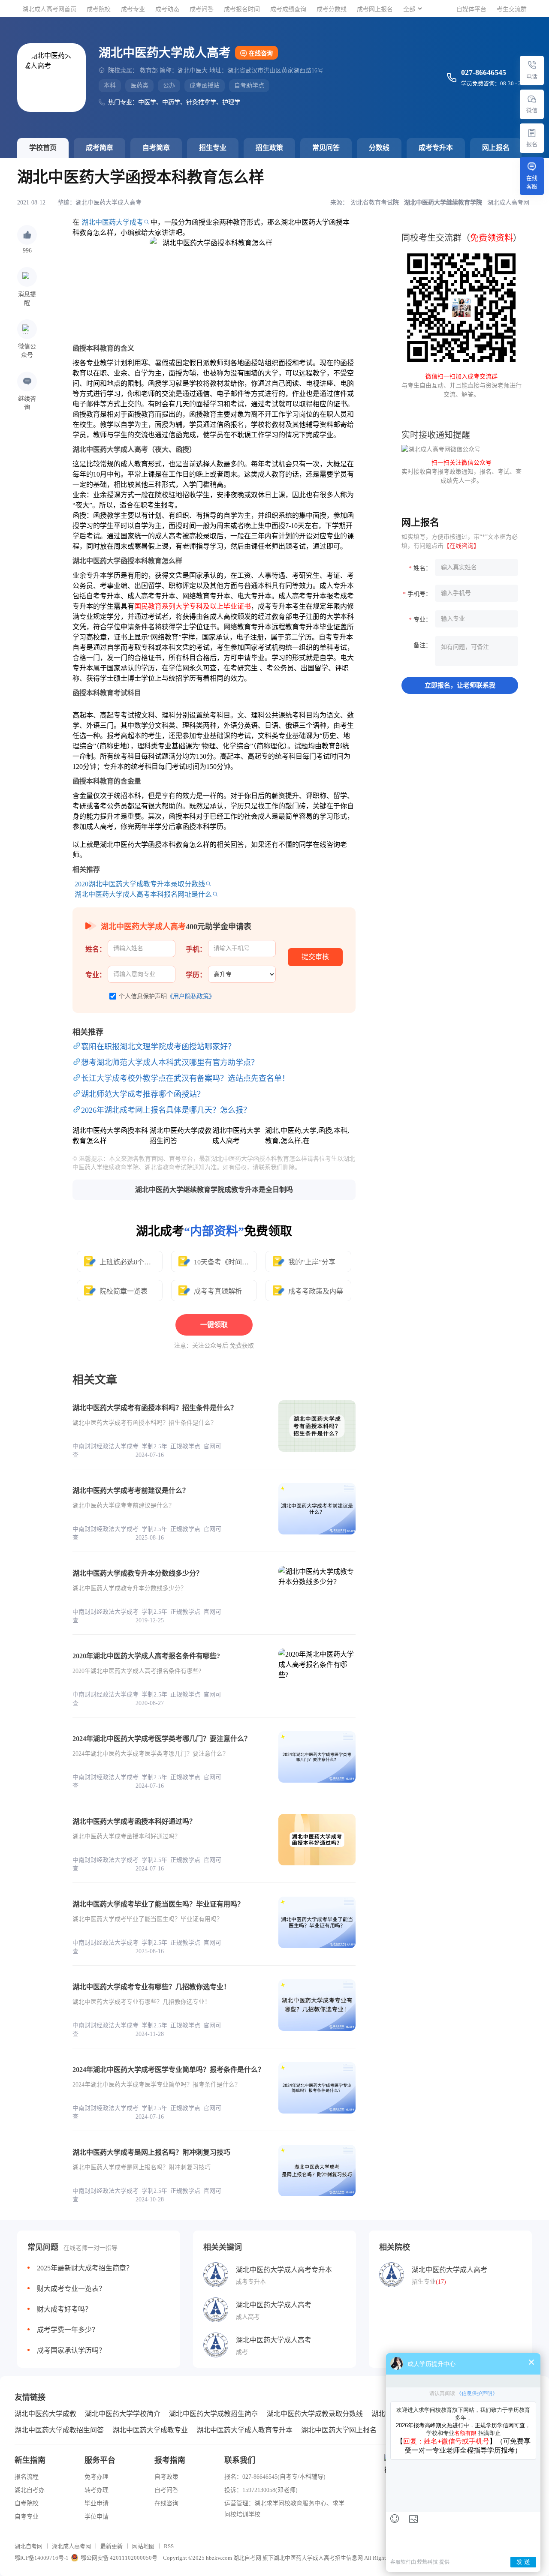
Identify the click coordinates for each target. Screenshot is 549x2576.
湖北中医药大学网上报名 (339, 2430)
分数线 (379, 148)
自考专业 (27, 2517)
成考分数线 (332, 9)
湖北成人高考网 (71, 2546)
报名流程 (27, 2477)
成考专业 (133, 9)
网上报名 (496, 148)
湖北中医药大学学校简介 (123, 2414)
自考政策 (166, 2477)
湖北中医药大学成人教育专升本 (244, 2430)
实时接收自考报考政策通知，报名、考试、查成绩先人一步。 (462, 472)
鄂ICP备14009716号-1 (42, 2558)
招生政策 (269, 148)
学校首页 (43, 148)
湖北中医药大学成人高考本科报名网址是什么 (143, 894)
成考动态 (167, 9)
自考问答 (166, 2490)
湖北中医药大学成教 (45, 2414)
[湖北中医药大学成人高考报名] (532, 133)
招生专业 (213, 148)
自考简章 (156, 148)
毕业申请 (97, 2503)
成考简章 (100, 148)
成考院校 (99, 9)
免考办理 (97, 2477)
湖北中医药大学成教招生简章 (214, 2414)
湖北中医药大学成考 (112, 222)
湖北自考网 (29, 2546)
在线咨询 (261, 53)
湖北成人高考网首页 (49, 9)
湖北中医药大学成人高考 (109, 203)
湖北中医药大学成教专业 (150, 2430)
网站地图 (143, 2546)
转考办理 (97, 2490)
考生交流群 (512, 9)
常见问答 (326, 148)
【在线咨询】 (462, 546)
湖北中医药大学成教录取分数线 (315, 2414)
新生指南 (30, 2460)
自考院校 (27, 2503)
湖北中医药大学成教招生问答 (59, 2430)
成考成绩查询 (288, 9)
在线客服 (532, 182)
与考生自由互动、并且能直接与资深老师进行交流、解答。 (462, 386)
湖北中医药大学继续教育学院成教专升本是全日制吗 (214, 1190)
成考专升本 (436, 148)
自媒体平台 (471, 9)
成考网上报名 (375, 9)
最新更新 (112, 2546)
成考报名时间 (242, 9)
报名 (532, 144)
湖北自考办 (30, 2490)
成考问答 (202, 9)
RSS (169, 2546)
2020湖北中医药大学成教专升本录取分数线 (140, 884)
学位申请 (97, 2517)
